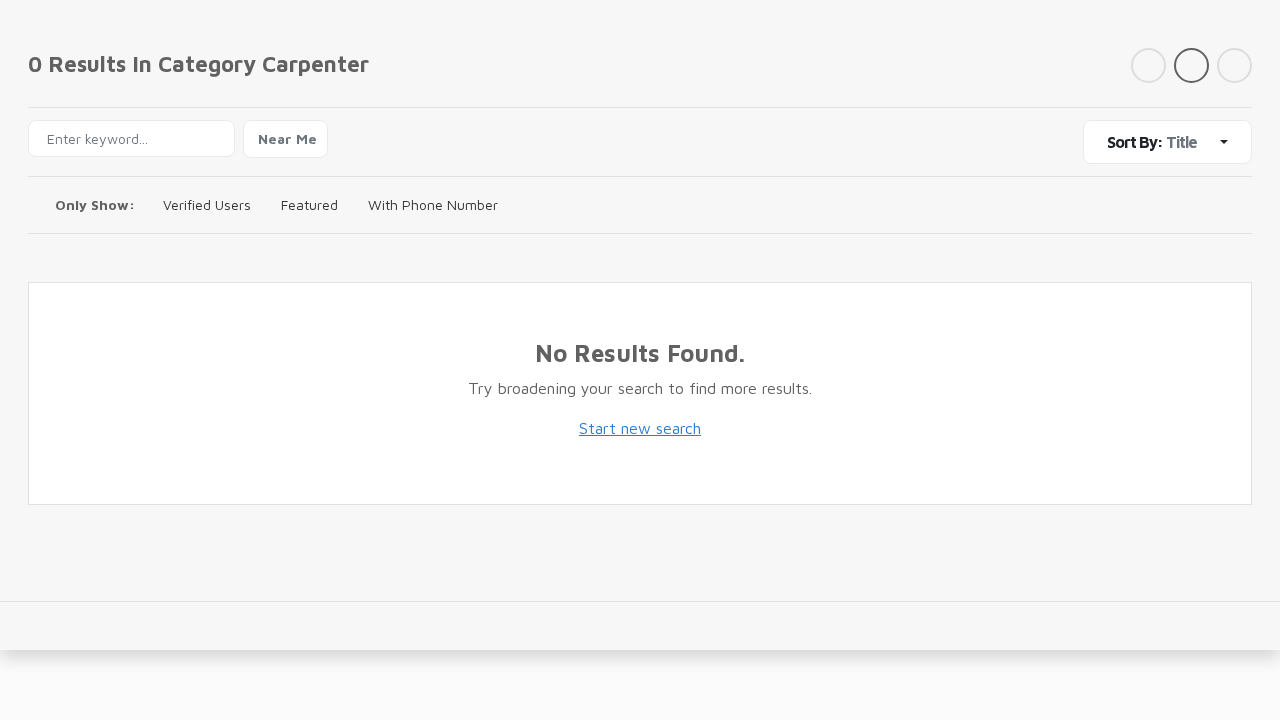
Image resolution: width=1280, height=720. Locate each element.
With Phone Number (433, 204)
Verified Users (207, 204)
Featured (309, 204)
